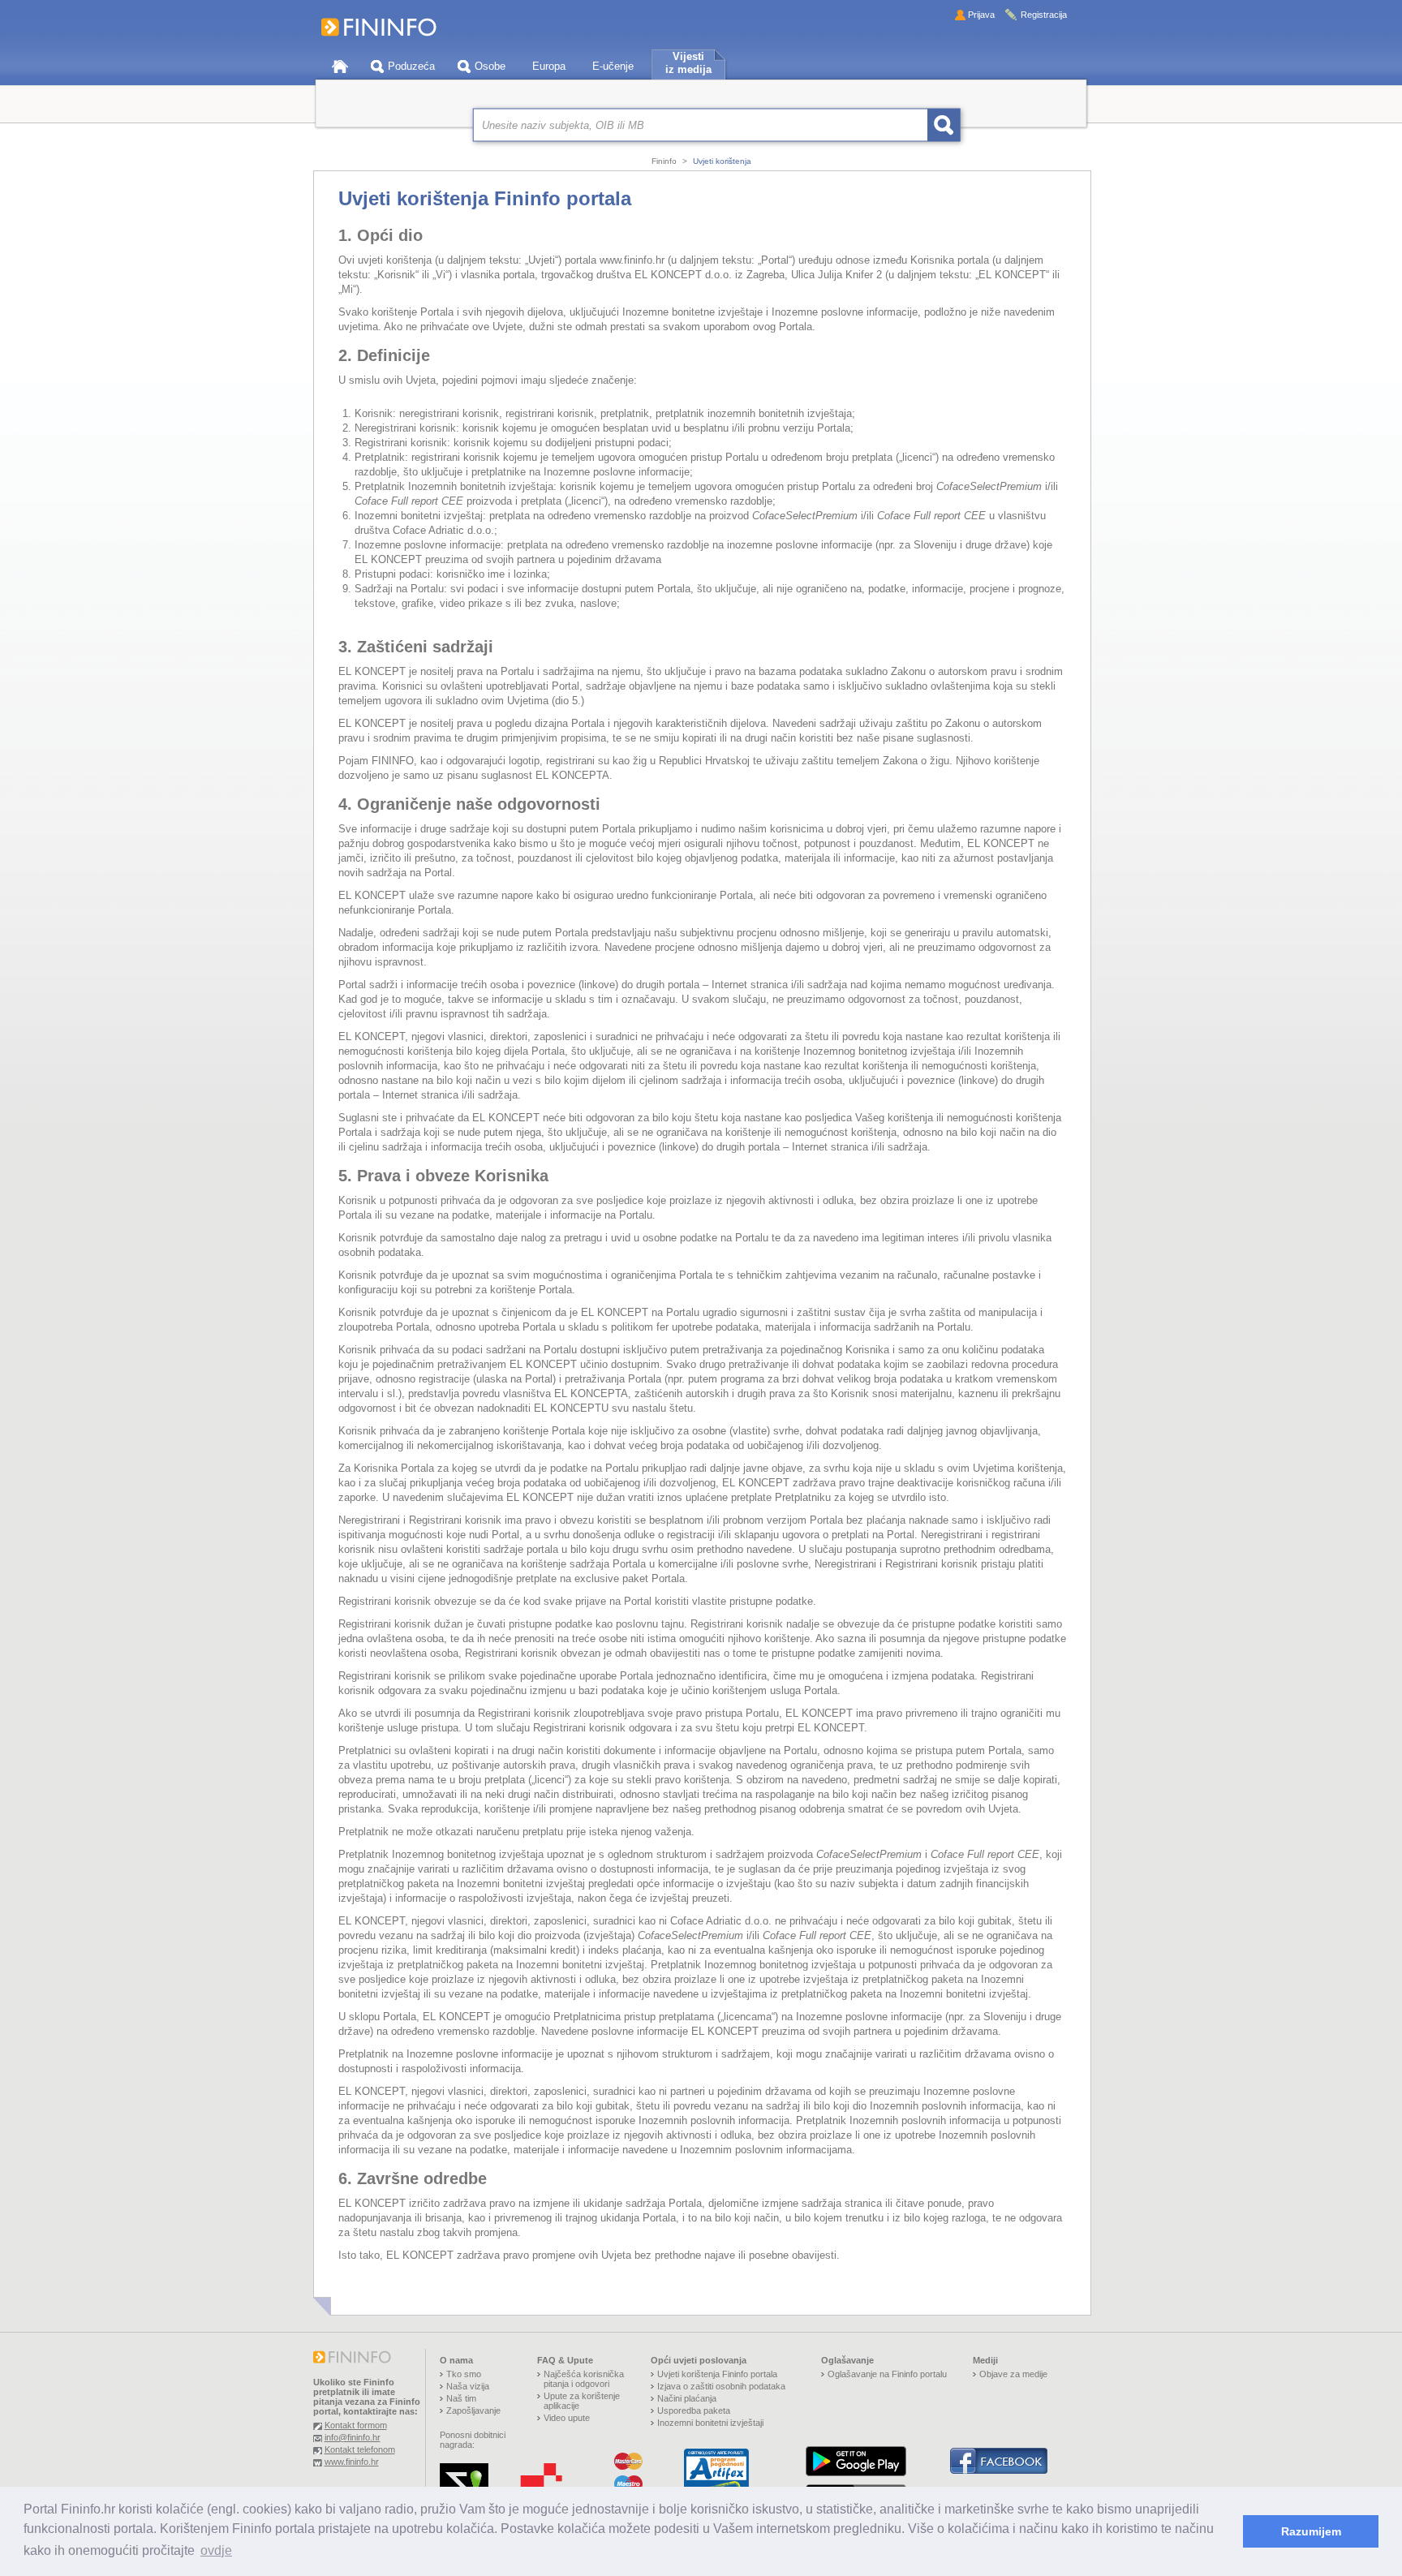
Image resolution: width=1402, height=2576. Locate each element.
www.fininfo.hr (352, 2462)
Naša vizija (468, 2386)
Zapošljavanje (473, 2410)
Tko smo (464, 2374)
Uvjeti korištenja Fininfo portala (717, 2374)
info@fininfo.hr (353, 2437)
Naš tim (461, 2398)
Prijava (981, 15)
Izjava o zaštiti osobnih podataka (721, 2386)
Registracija (1044, 15)
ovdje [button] (216, 2550)
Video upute (567, 2418)
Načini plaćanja (687, 2398)
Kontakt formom (356, 2425)
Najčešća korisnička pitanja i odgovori (584, 2379)
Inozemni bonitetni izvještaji (710, 2423)
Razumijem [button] (1311, 2531)
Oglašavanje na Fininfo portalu (887, 2374)
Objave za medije (1013, 2374)
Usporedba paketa (694, 2410)
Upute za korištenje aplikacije (582, 2401)
